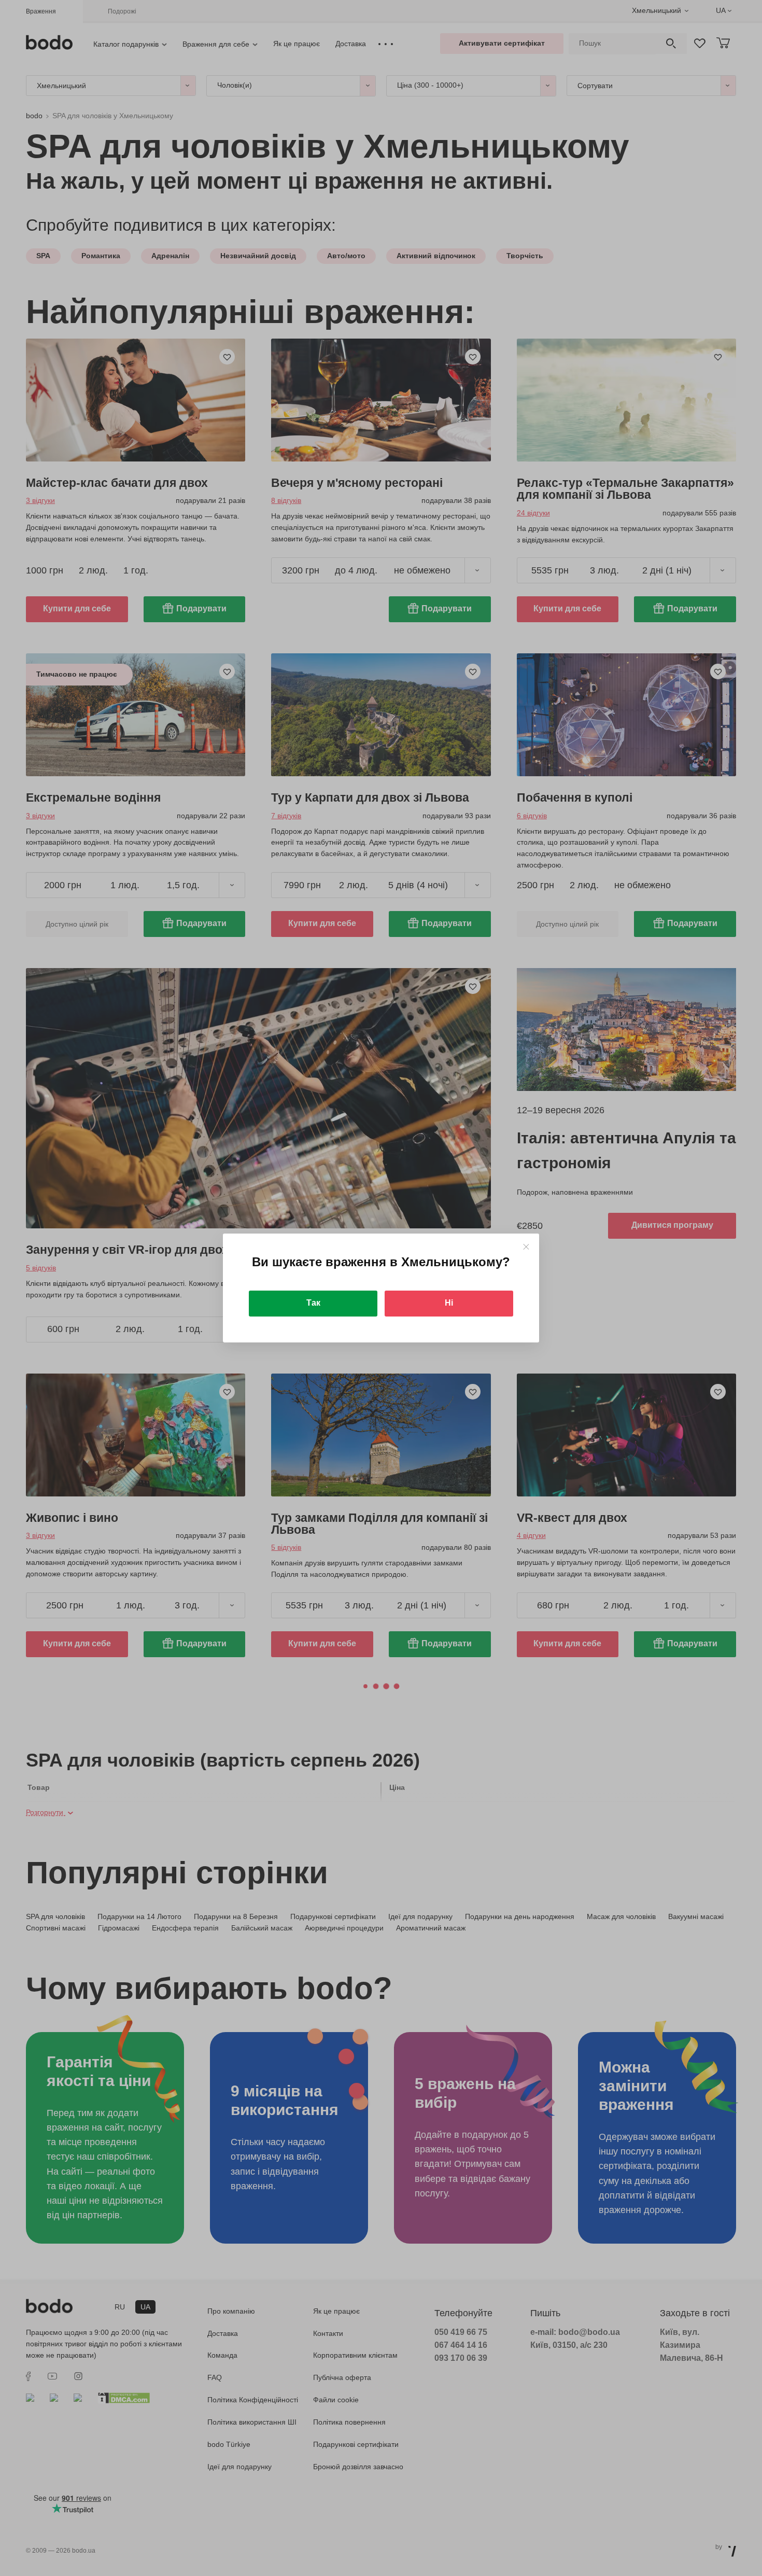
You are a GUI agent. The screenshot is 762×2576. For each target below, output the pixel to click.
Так (313, 1303)
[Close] (526, 1247)
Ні (449, 1303)
